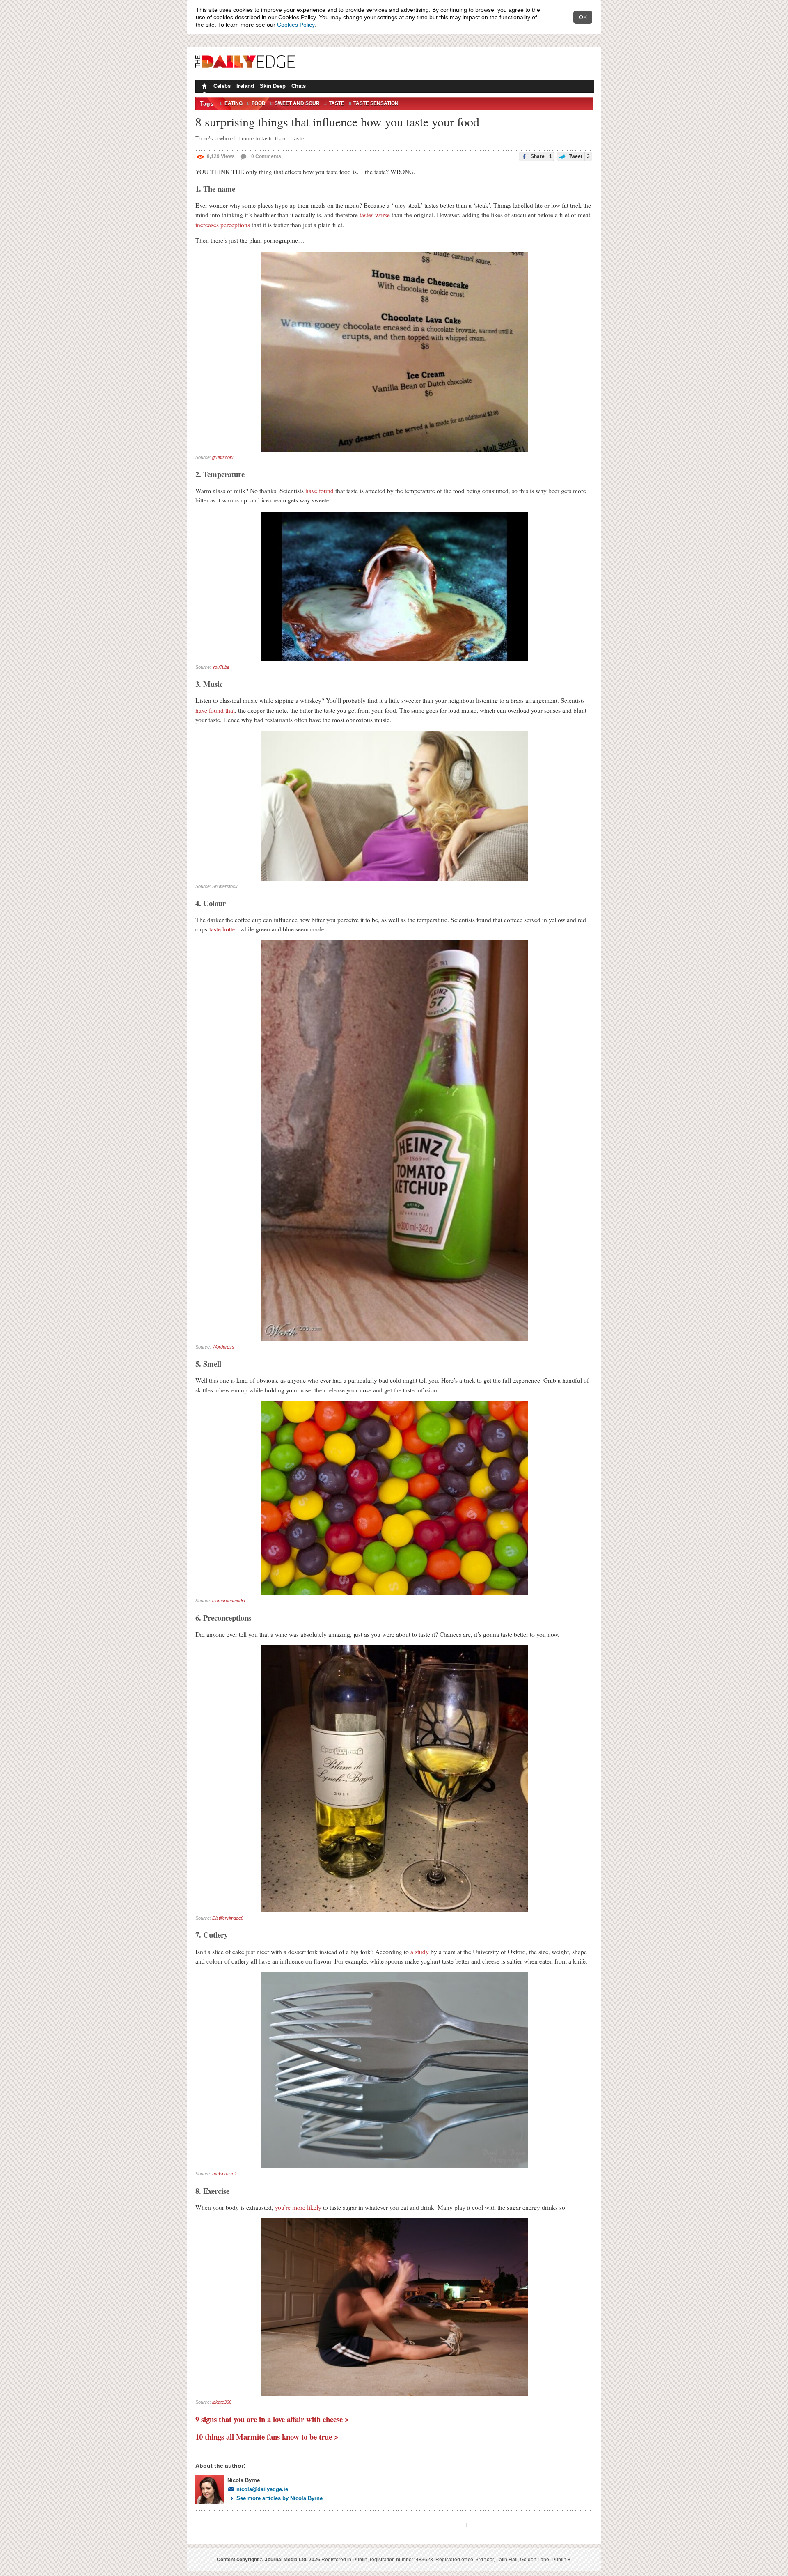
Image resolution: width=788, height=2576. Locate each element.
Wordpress (223, 1347)
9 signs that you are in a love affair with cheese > (272, 2419)
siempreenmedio (229, 1601)
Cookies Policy (296, 25)
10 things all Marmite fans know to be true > (267, 2437)
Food (259, 103)
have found (320, 491)
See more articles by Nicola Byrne (279, 2498)
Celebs (222, 86)
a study (420, 1952)
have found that (215, 710)
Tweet (579, 156)
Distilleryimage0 (228, 1918)
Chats (299, 86)
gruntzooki (223, 457)
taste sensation (376, 103)
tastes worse (375, 215)
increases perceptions (223, 225)
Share (541, 156)
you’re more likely (298, 2207)
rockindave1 (224, 2174)
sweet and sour (297, 103)
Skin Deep (273, 86)
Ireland (245, 86)
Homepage (204, 87)
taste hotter (223, 929)
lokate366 (222, 2402)
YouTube (221, 667)
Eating (234, 103)
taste (337, 103)
